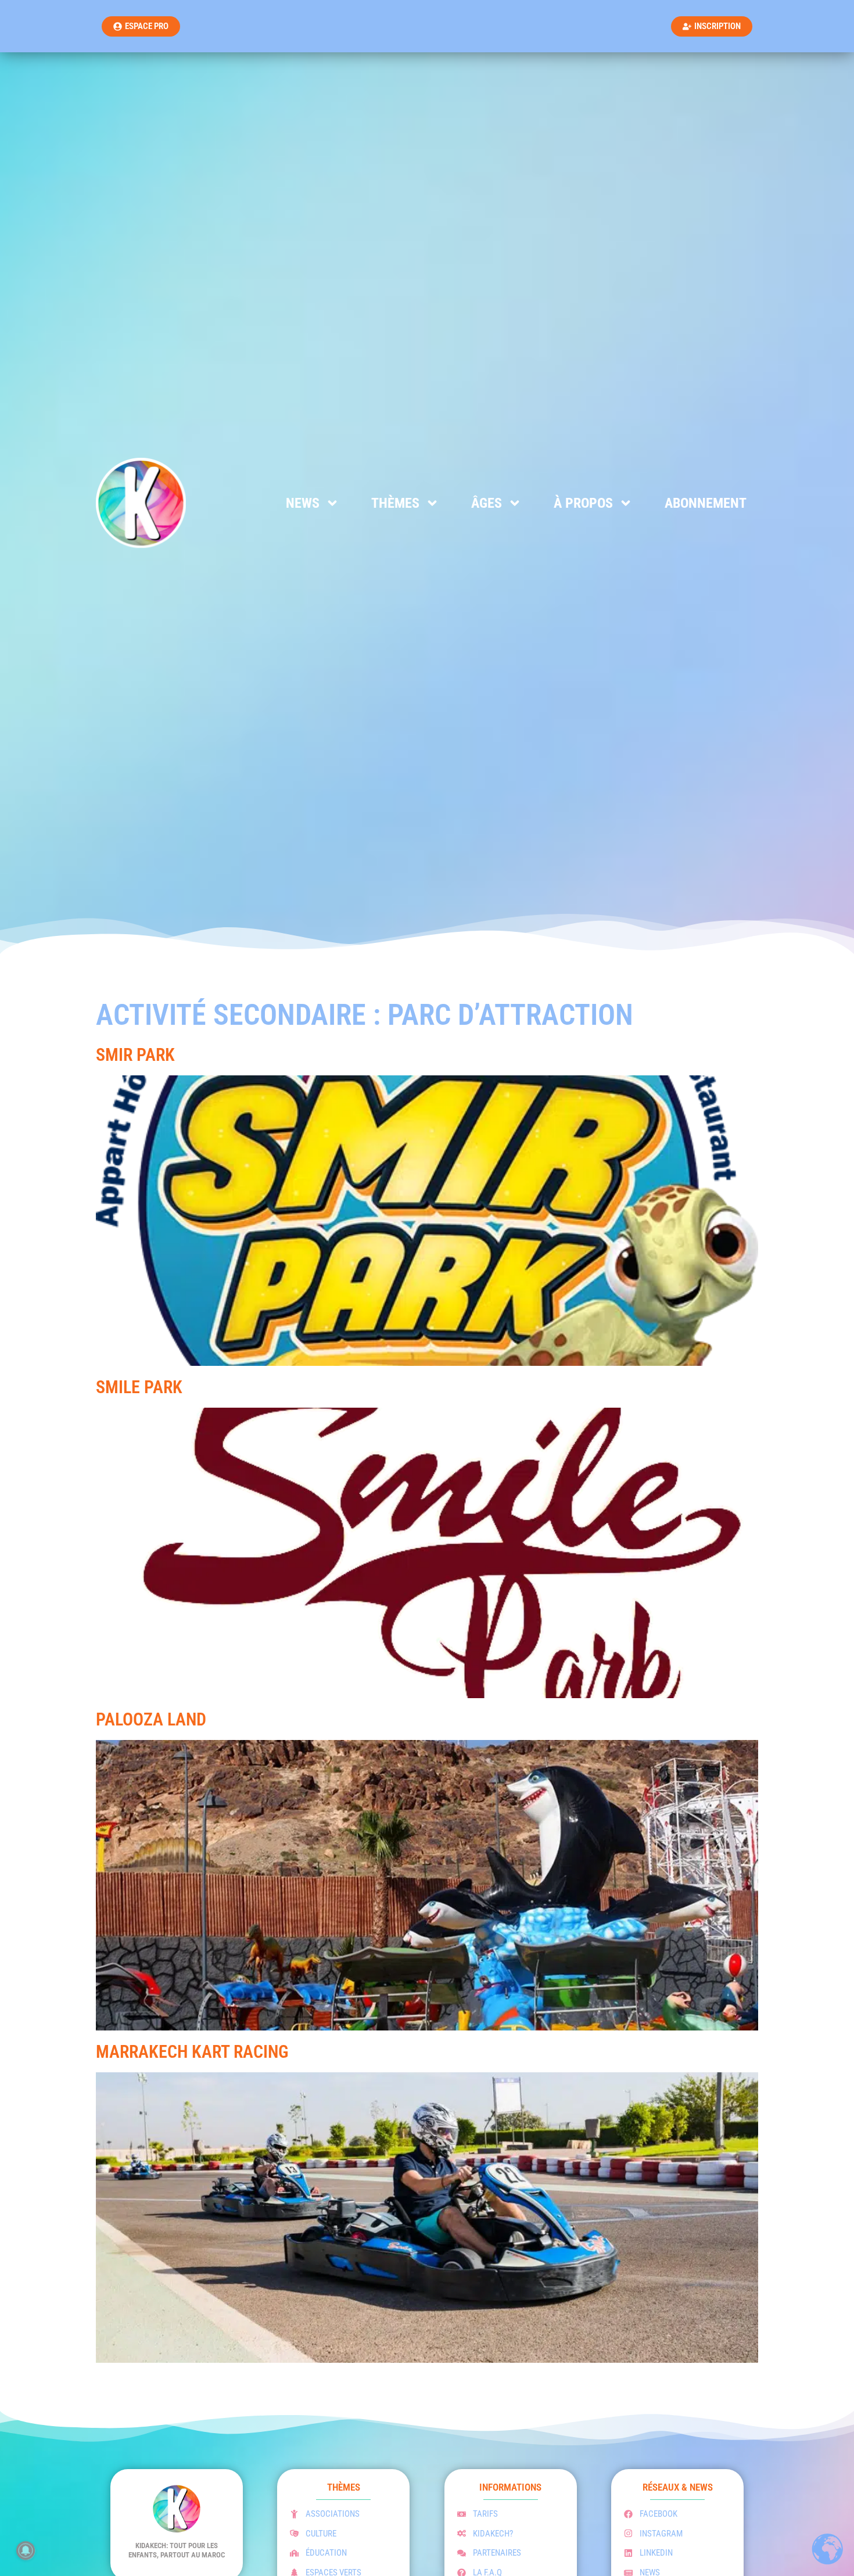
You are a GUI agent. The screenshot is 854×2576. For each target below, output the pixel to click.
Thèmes (395, 503)
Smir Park (135, 1055)
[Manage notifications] (26, 2550)
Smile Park (139, 1387)
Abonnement (706, 503)
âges (487, 503)
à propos (583, 503)
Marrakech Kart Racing (192, 2052)
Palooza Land (151, 1719)
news (303, 503)
